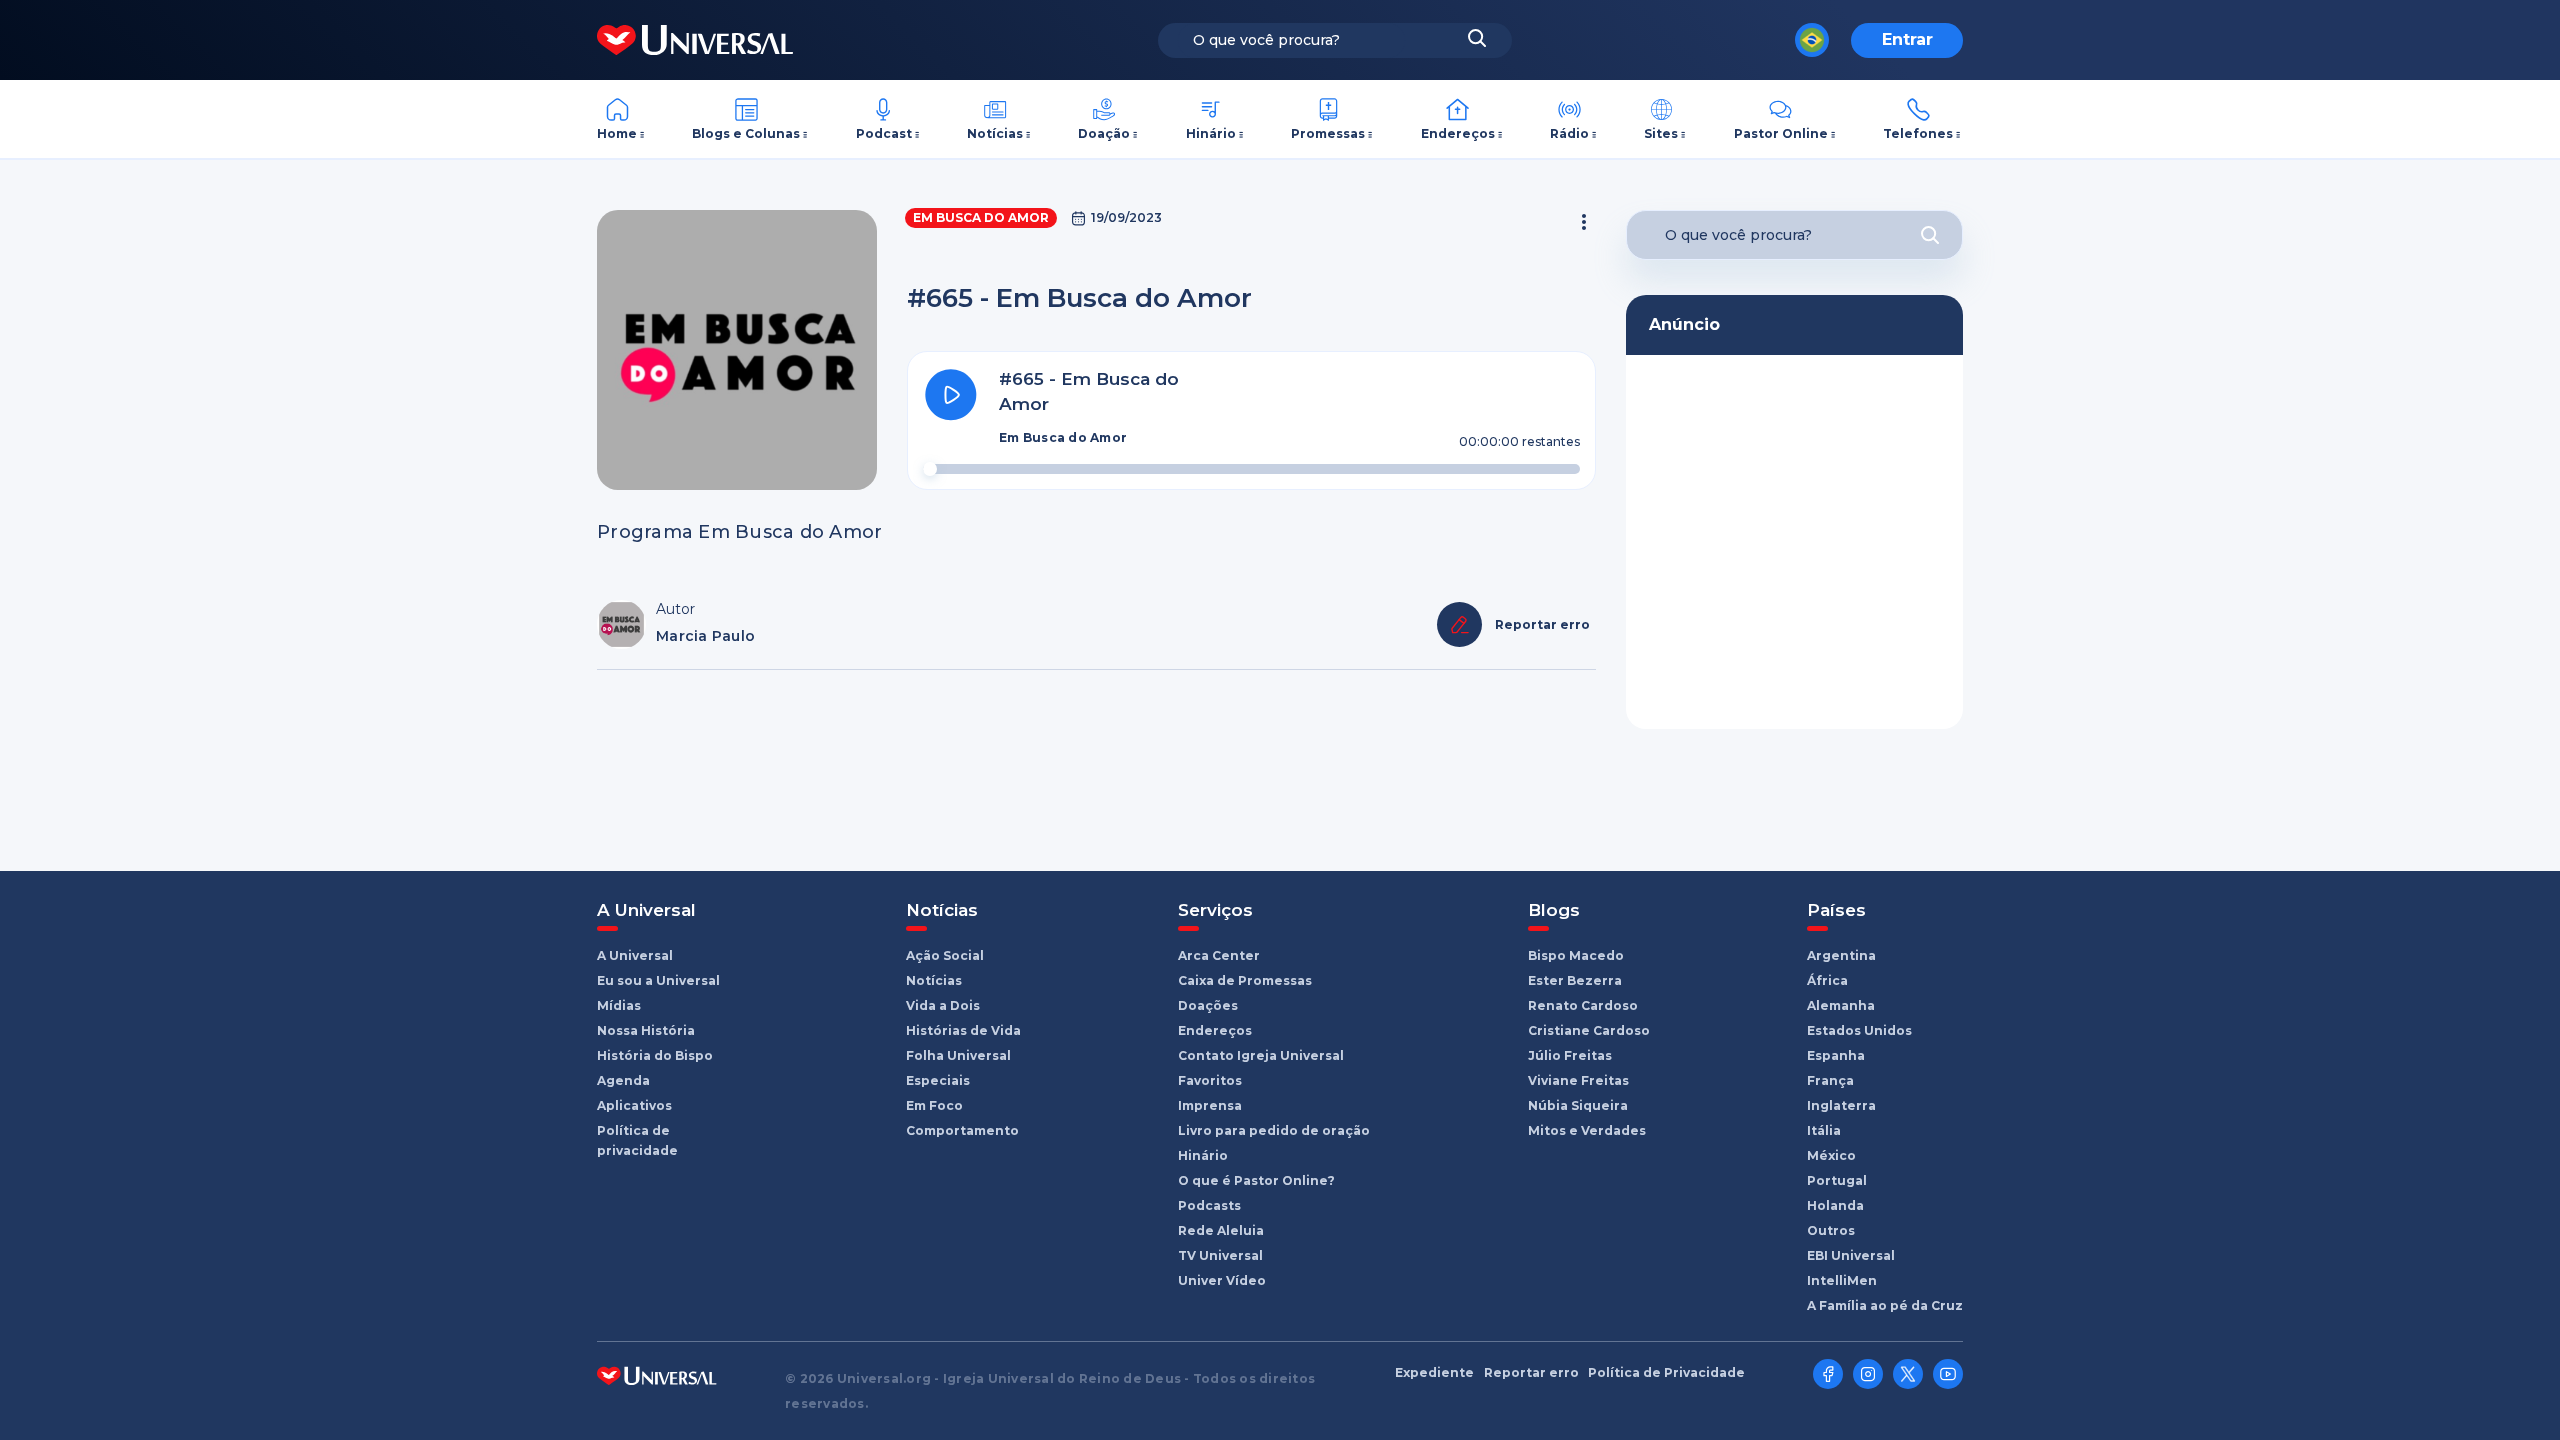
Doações (1208, 1005)
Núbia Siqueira (1578, 1105)
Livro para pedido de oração (1274, 1130)
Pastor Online (1781, 133)
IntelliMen (1842, 1280)
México (1831, 1155)
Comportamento (962, 1130)
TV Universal (1220, 1255)
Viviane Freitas (1578, 1080)
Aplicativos (634, 1105)
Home (617, 133)
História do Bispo (655, 1055)
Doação (1104, 133)
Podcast (884, 133)
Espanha (1836, 1055)
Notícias (995, 133)
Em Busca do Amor (981, 217)
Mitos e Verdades (1587, 1130)
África (1827, 980)
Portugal (1837, 1180)
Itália (1824, 1130)
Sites (1661, 133)
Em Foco (934, 1105)
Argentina (1841, 955)
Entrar (1907, 39)
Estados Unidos (1859, 1030)
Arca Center (1219, 955)
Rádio (1569, 133)
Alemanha (1841, 1005)
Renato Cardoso (1583, 1005)
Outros (1831, 1230)
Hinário (1211, 133)
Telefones (1918, 133)
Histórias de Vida (963, 1030)
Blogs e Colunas (746, 133)
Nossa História (646, 1030)
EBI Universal (1851, 1255)
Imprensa (1210, 1105)
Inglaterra (1841, 1105)
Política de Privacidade (1666, 1373)
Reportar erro (1531, 1373)
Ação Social (945, 955)
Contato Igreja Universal (1261, 1055)
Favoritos (1210, 1080)
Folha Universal (958, 1055)
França (1830, 1080)
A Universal (635, 955)
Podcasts (1209, 1205)
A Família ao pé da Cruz (1885, 1305)
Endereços (1458, 133)
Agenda (623, 1080)
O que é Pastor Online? (1256, 1180)
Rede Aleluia (1221, 1230)
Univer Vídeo (1222, 1280)
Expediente (1434, 1373)
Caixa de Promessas (1245, 980)
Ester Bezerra (1575, 980)
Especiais (938, 1080)
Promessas (1328, 133)
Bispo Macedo (1576, 955)
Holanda (1835, 1205)
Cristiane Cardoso (1589, 1030)
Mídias (619, 1005)
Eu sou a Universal (658, 980)
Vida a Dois (943, 1005)
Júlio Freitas (1570, 1055)
